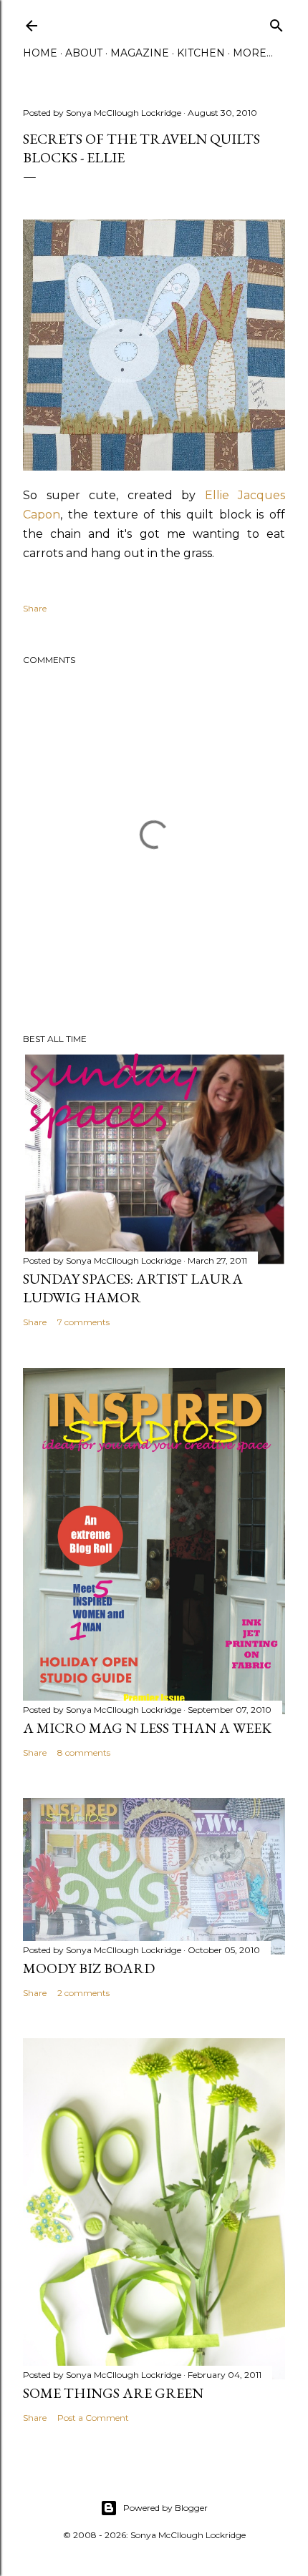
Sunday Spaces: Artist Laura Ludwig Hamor (133, 1288)
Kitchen (201, 53)
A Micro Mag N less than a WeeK (147, 1728)
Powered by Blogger (165, 2508)
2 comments (83, 1993)
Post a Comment (93, 2418)
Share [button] (35, 608)
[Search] (276, 23)
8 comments (84, 1752)
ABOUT (84, 53)
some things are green (113, 2393)
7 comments (83, 1322)
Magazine (140, 53)
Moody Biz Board (89, 1968)
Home (40, 53)
